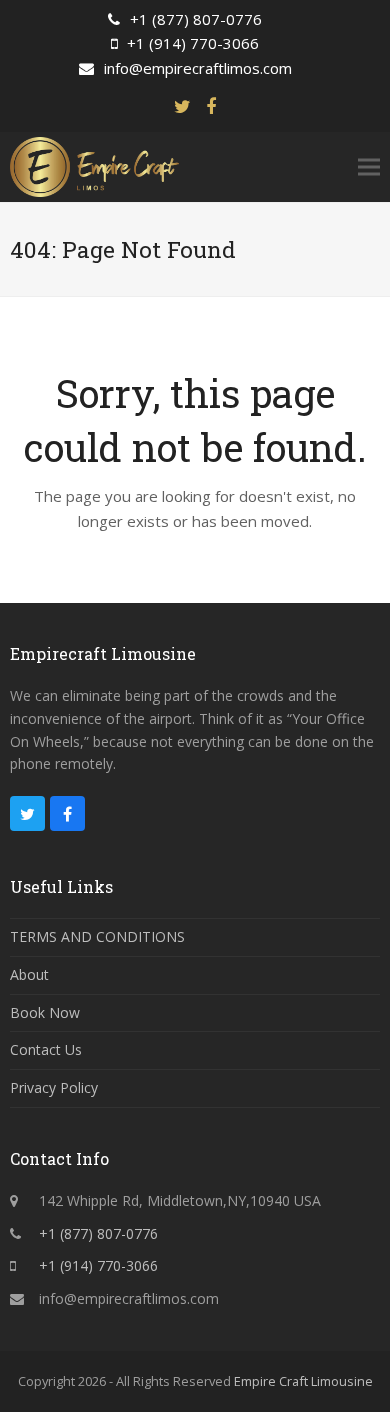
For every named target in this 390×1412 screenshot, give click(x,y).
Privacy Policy (54, 1087)
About (29, 974)
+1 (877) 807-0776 (196, 19)
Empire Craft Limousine (303, 1381)
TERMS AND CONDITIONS (97, 936)
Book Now (45, 1012)
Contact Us (46, 1049)
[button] (369, 166)
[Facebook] (211, 106)
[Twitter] (182, 106)
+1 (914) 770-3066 (193, 43)
